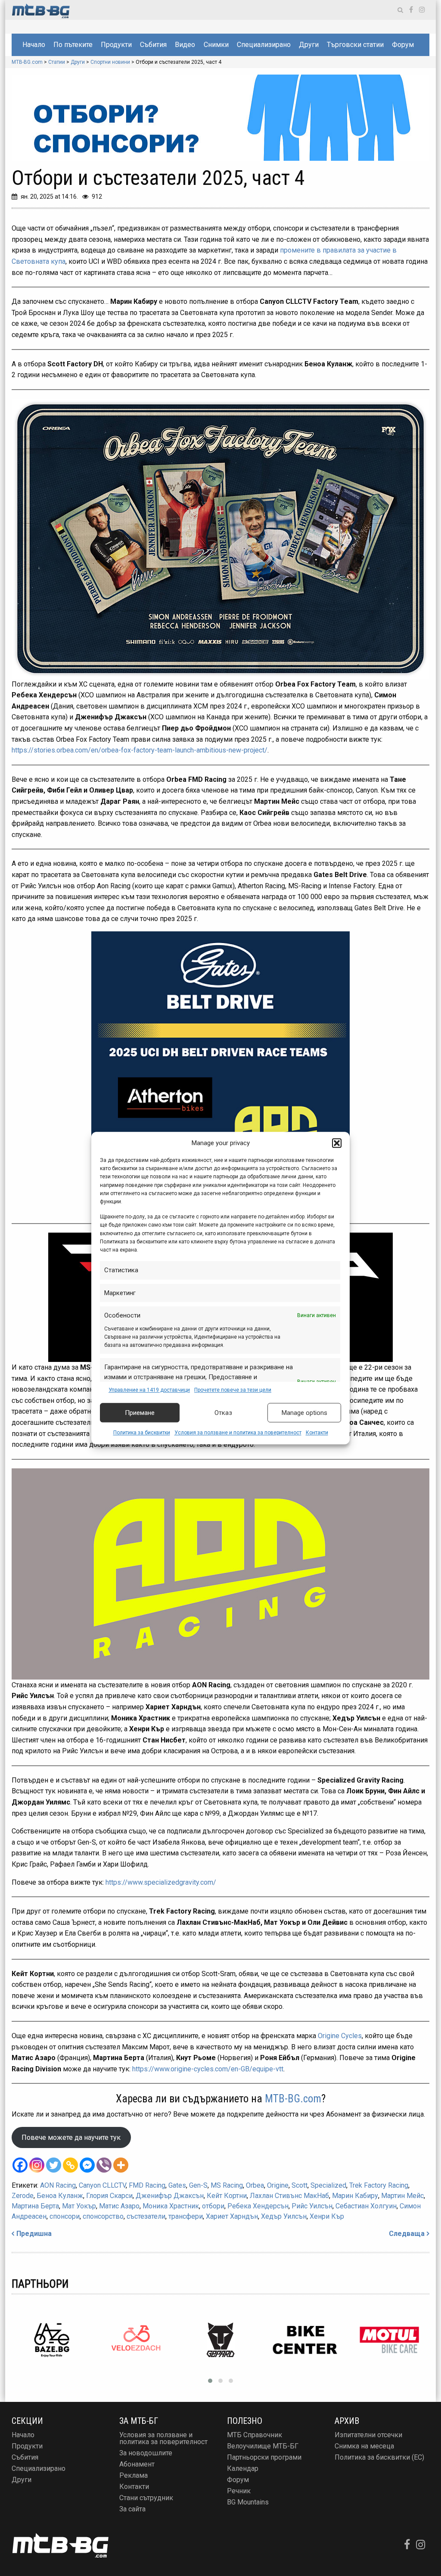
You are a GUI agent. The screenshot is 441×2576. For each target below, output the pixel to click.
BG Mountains (248, 2502)
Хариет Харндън (232, 2216)
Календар (243, 2468)
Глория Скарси (109, 2196)
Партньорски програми (264, 2457)
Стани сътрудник (146, 2498)
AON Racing (58, 2185)
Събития (153, 45)
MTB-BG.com (293, 2099)
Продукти (116, 45)
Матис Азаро (119, 2206)
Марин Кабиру (355, 2196)
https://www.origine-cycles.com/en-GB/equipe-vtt (208, 2069)
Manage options (304, 1413)
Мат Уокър (79, 2206)
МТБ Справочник (255, 2435)
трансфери (186, 2216)
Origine (278, 2185)
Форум (403, 45)
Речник (239, 2491)
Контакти (317, 1433)
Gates (177, 2185)
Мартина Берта (35, 2206)
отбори (213, 2206)
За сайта (132, 2509)
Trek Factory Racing (379, 2185)
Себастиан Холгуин (366, 2206)
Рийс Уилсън (312, 2206)
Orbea (255, 2185)
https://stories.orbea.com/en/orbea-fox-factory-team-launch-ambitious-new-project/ (140, 750)
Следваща (407, 2234)
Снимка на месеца (364, 2446)
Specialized (328, 2185)
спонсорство (103, 2216)
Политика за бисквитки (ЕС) (379, 2457)
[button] (337, 1143)
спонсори (65, 2216)
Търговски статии (355, 45)
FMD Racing (147, 2185)
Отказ (223, 1413)
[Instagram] (37, 2165)
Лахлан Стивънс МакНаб (289, 2196)
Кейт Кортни (227, 2196)
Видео (185, 45)
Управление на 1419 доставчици (149, 1390)
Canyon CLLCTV (102, 2185)
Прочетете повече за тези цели (233, 1390)
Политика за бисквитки (142, 1433)
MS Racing (227, 2185)
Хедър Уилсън (284, 2216)
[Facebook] (20, 2165)
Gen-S (198, 2185)
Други (309, 45)
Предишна (34, 2234)
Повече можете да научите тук (71, 2137)
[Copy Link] (70, 2165)
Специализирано (264, 45)
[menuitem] (34, 45)
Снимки (216, 45)
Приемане (140, 1413)
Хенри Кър (327, 2216)
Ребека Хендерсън (258, 2206)
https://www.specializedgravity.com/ (161, 1882)
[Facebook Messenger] (87, 2165)
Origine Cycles (340, 2036)
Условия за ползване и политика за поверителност (238, 1433)
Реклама (134, 2475)
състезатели (146, 2216)
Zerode (23, 2196)
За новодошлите (146, 2453)
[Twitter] (54, 2165)
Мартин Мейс (402, 2196)
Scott (300, 2185)
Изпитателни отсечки (368, 2435)
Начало (34, 45)
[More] (121, 2165)
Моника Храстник (171, 2206)
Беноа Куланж (60, 2196)
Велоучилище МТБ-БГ (263, 2446)
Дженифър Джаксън (170, 2196)
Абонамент (137, 2464)
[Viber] (104, 2165)
